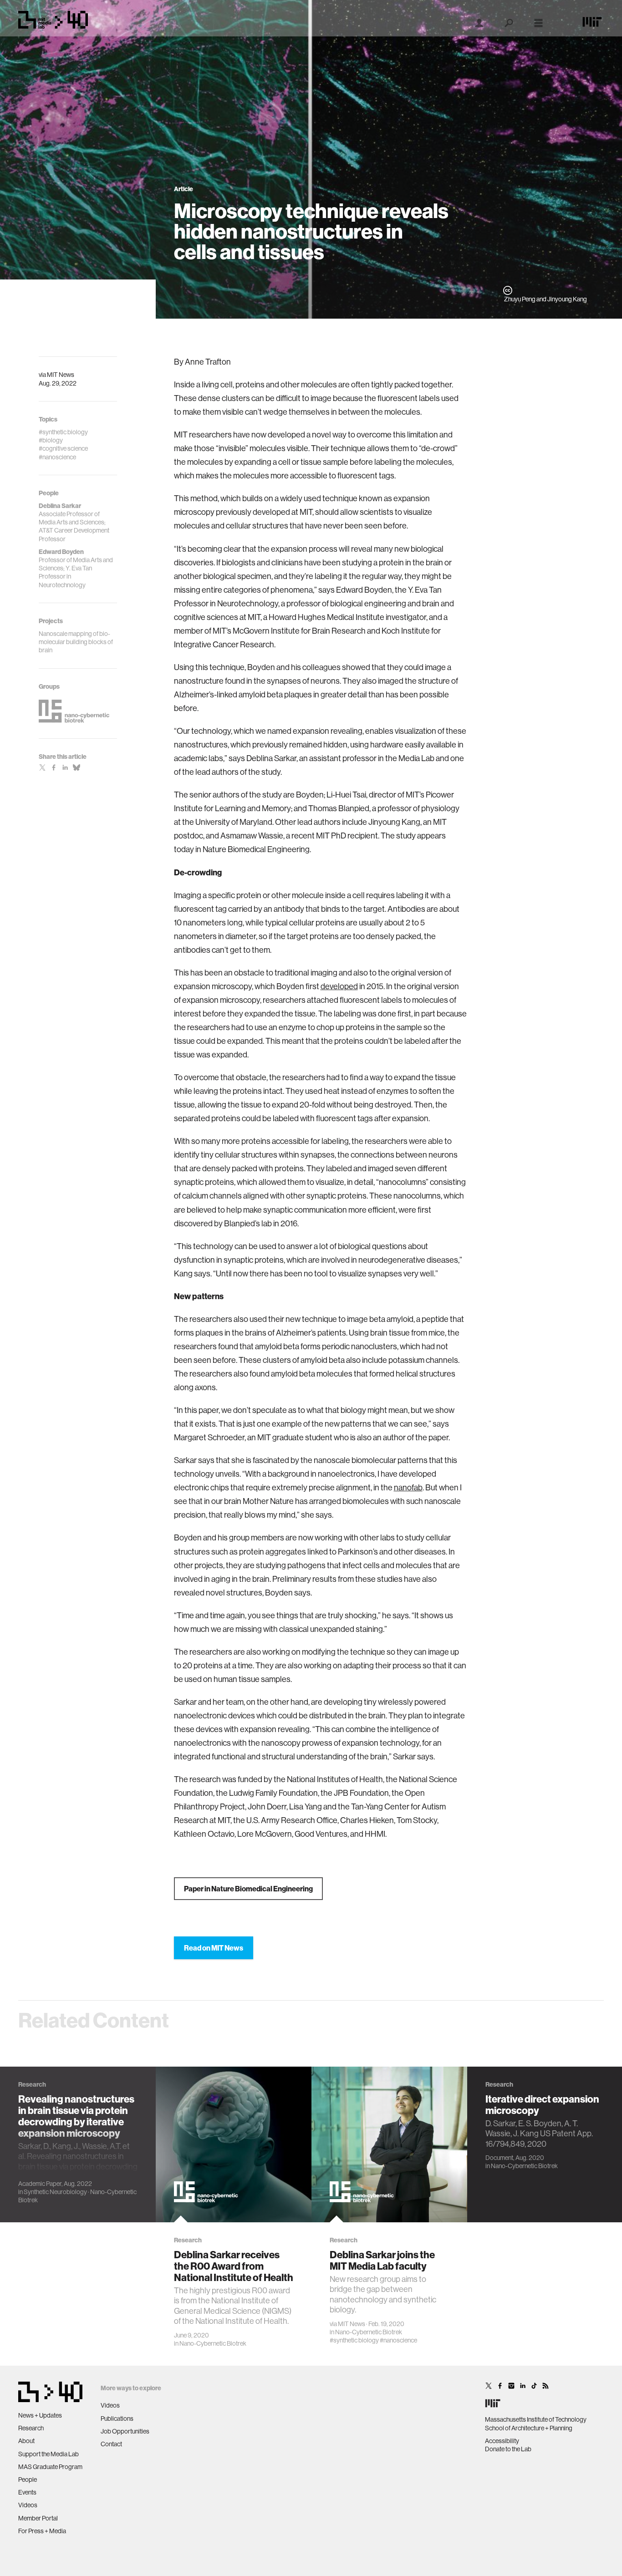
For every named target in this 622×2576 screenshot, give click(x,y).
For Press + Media (42, 2531)
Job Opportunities (125, 2431)
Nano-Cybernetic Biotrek (213, 2343)
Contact (111, 2444)
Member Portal (38, 2518)
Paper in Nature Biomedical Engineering (248, 1889)
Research (31, 2428)
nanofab (408, 1487)
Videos (28, 2505)
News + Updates (40, 2415)
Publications (117, 2418)
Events (27, 2492)
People (28, 2479)
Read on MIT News (214, 1948)
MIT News (61, 375)
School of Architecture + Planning (529, 2428)
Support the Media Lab (48, 2454)
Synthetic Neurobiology (55, 2192)
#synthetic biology (354, 2340)
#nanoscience (398, 2340)
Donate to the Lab (508, 2449)
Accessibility (502, 2441)
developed (339, 986)
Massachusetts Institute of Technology (536, 2419)
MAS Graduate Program (50, 2467)
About (26, 2441)
